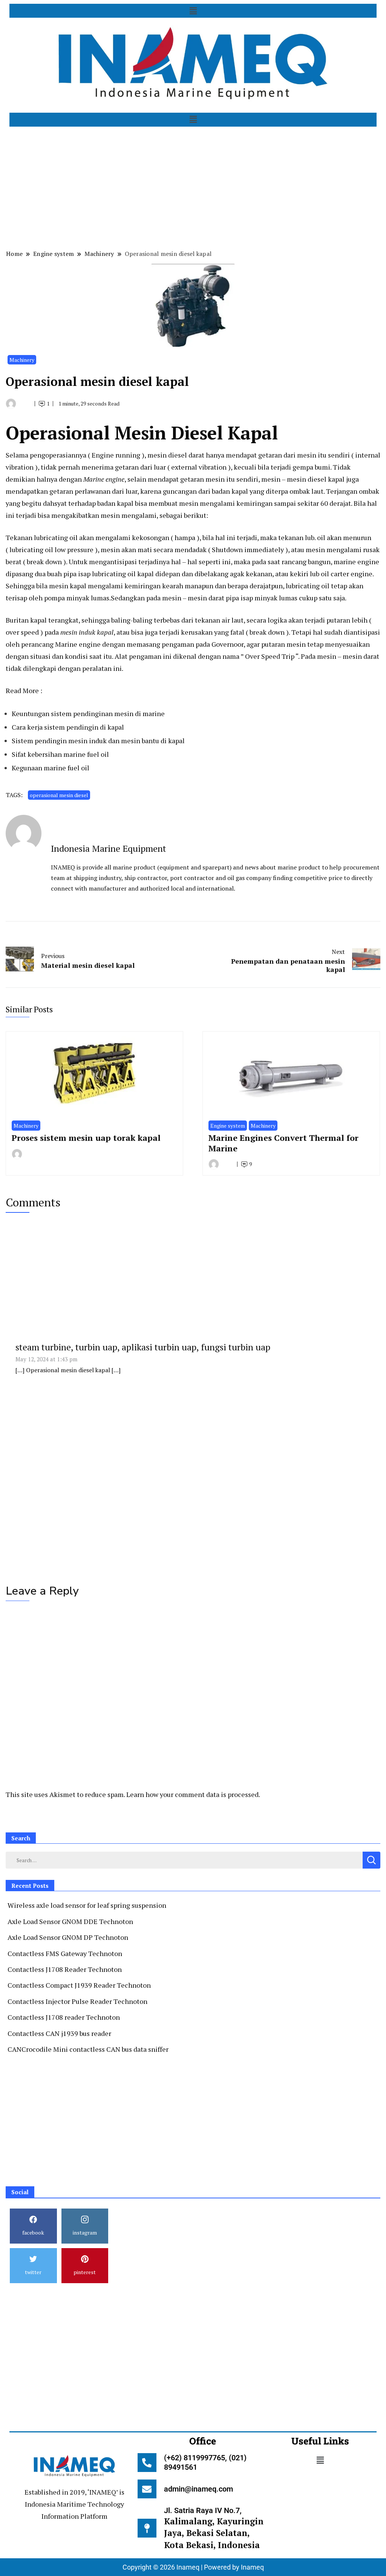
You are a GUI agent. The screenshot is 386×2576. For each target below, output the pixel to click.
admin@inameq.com (198, 2489)
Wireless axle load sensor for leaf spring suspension (87, 1905)
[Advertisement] (193, 187)
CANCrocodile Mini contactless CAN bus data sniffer (88, 2049)
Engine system (228, 1126)
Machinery (22, 360)
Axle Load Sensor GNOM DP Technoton (68, 1937)
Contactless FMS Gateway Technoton (65, 1953)
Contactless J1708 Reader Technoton (65, 1969)
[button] (193, 11)
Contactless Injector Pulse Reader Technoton (77, 2001)
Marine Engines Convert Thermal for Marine (283, 1143)
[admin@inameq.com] (147, 2489)
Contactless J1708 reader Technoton (64, 2017)
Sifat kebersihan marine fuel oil (60, 754)
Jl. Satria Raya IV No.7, (214, 2528)
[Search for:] (184, 1860)
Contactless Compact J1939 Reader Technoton (79, 1985)
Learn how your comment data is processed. (193, 1794)
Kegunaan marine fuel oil (51, 768)
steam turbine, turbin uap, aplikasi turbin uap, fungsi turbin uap (143, 1347)
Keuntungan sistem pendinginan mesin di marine (88, 713)
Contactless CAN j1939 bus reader (59, 2033)
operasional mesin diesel (59, 795)
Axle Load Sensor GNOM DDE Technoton (70, 1921)
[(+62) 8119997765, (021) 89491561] (147, 2463)
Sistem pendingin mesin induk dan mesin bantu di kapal (98, 741)
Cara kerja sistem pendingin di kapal (68, 727)
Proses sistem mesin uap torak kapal (86, 1138)
